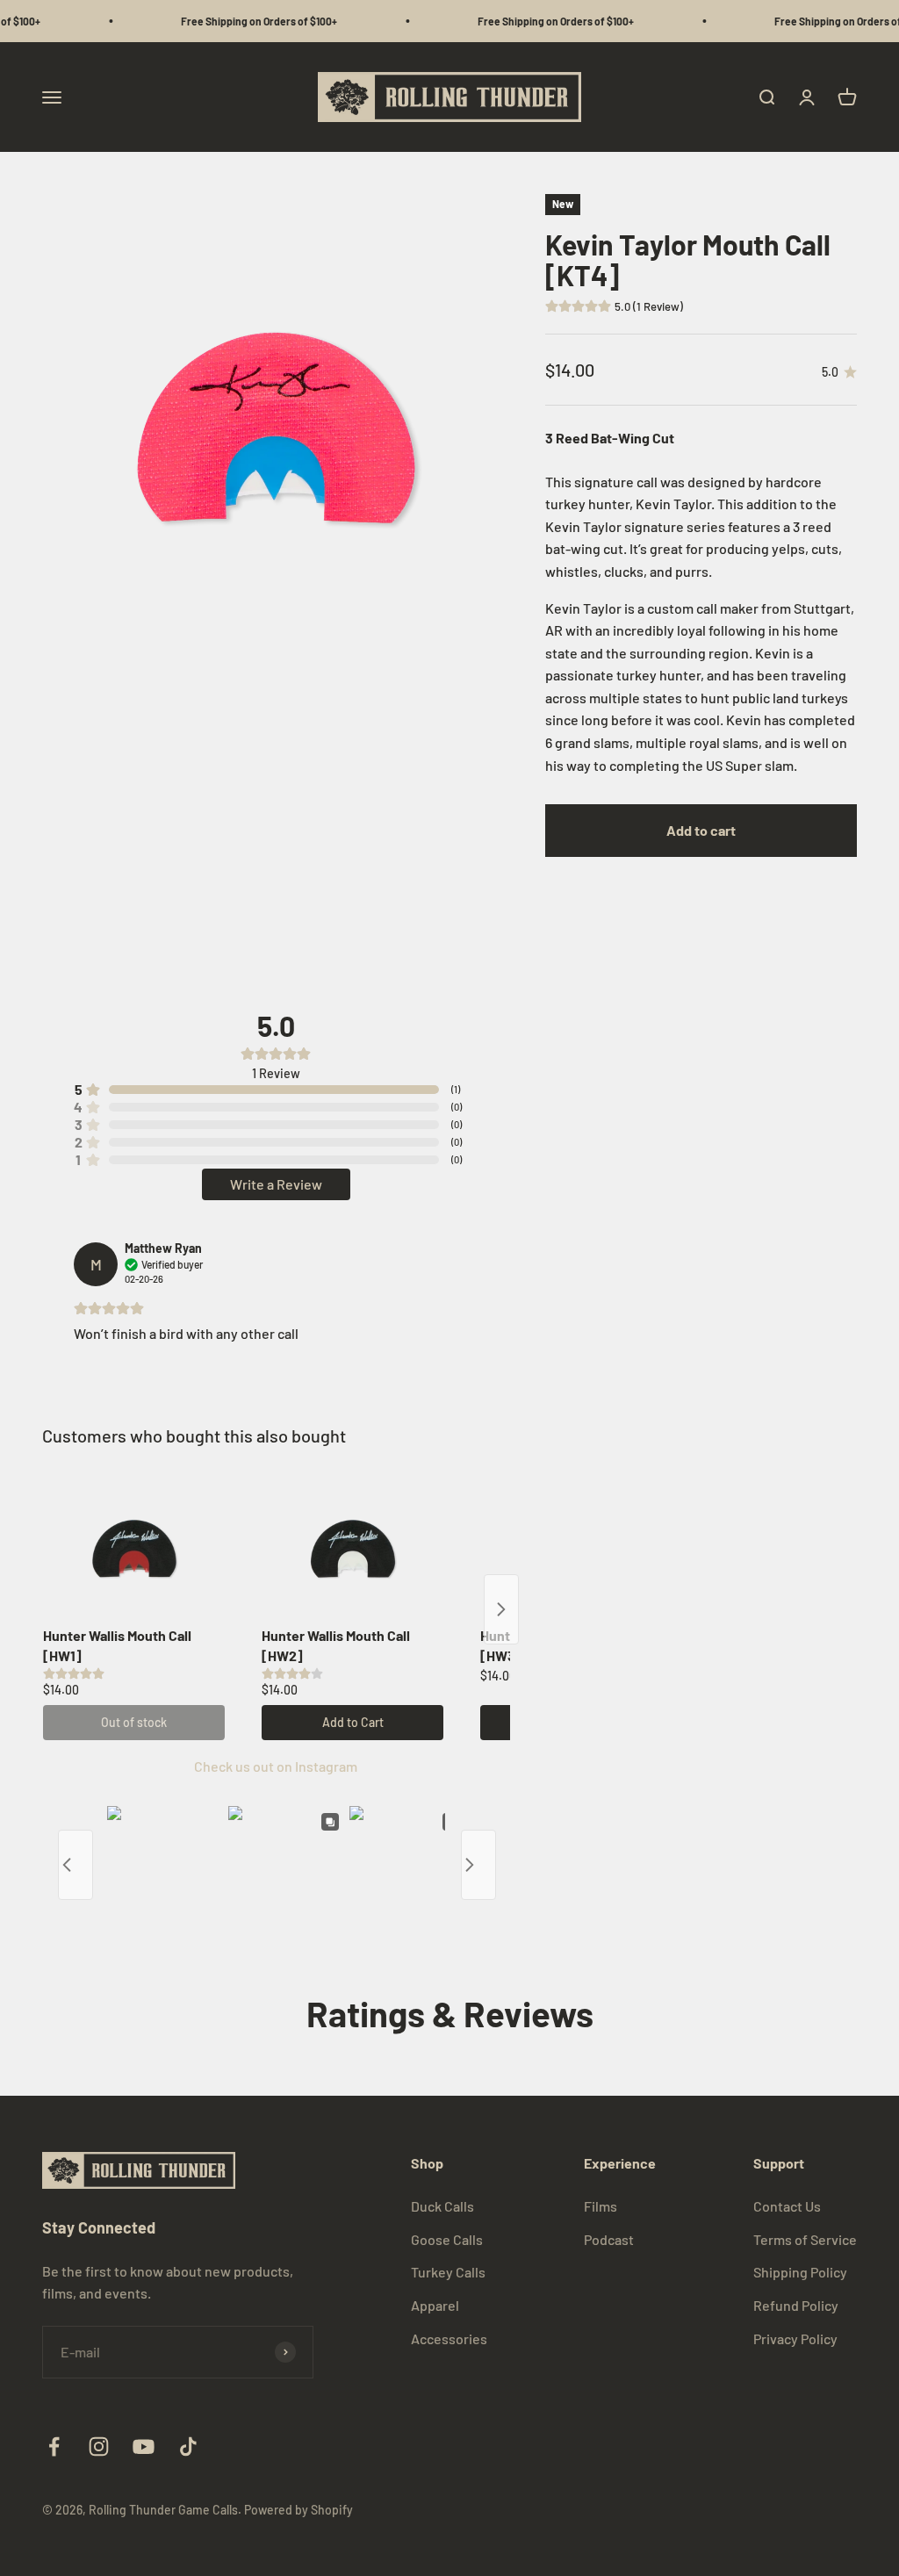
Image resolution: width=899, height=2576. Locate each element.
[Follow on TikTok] (188, 2446)
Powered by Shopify (298, 2510)
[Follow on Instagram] (99, 2446)
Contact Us (787, 2206)
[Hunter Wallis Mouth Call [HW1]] (134, 1549)
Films (601, 2206)
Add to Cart (353, 1722)
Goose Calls (447, 2239)
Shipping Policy (800, 2272)
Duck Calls (442, 2206)
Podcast (609, 2239)
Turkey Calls (448, 2272)
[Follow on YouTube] (144, 2446)
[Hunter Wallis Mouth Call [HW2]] (352, 1549)
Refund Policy (796, 2305)
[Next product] (501, 1609)
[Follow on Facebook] (54, 2446)
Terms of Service (805, 2239)
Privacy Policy (795, 2339)
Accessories (449, 2339)
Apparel (435, 2305)
